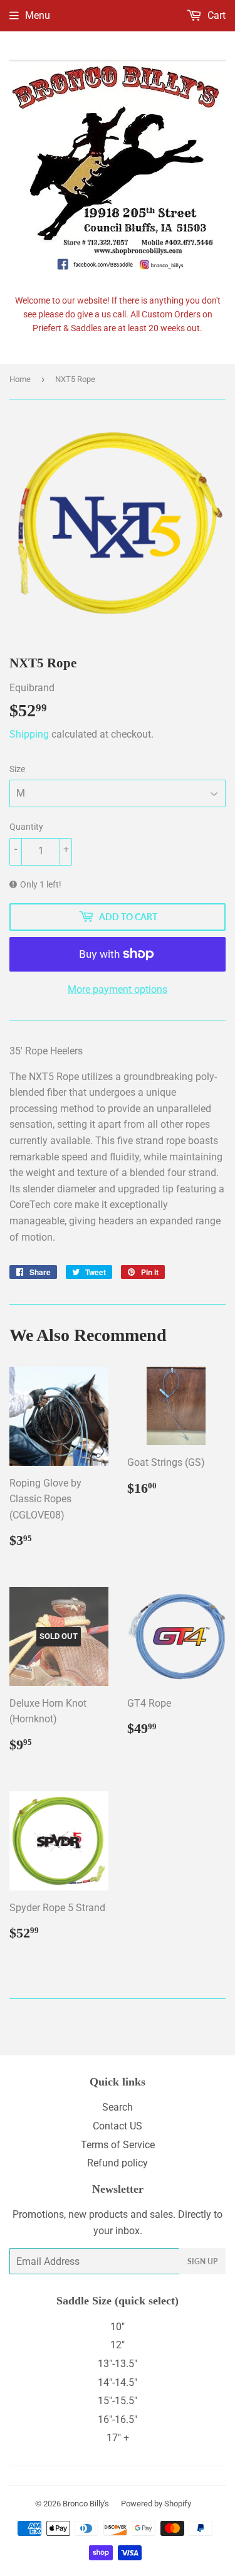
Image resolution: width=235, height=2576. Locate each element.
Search (118, 2107)
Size (17, 769)
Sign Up (202, 2261)
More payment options (118, 989)
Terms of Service (118, 2145)
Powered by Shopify (156, 2504)
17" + (118, 2438)
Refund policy (118, 2163)
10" (118, 2327)
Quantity (26, 827)
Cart (215, 15)
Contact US (118, 2126)
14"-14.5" (118, 2383)
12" (118, 2345)
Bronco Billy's (86, 2504)
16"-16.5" (118, 2420)
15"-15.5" (118, 2401)
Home (20, 379)
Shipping (29, 734)
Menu (38, 15)
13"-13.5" (118, 2364)
